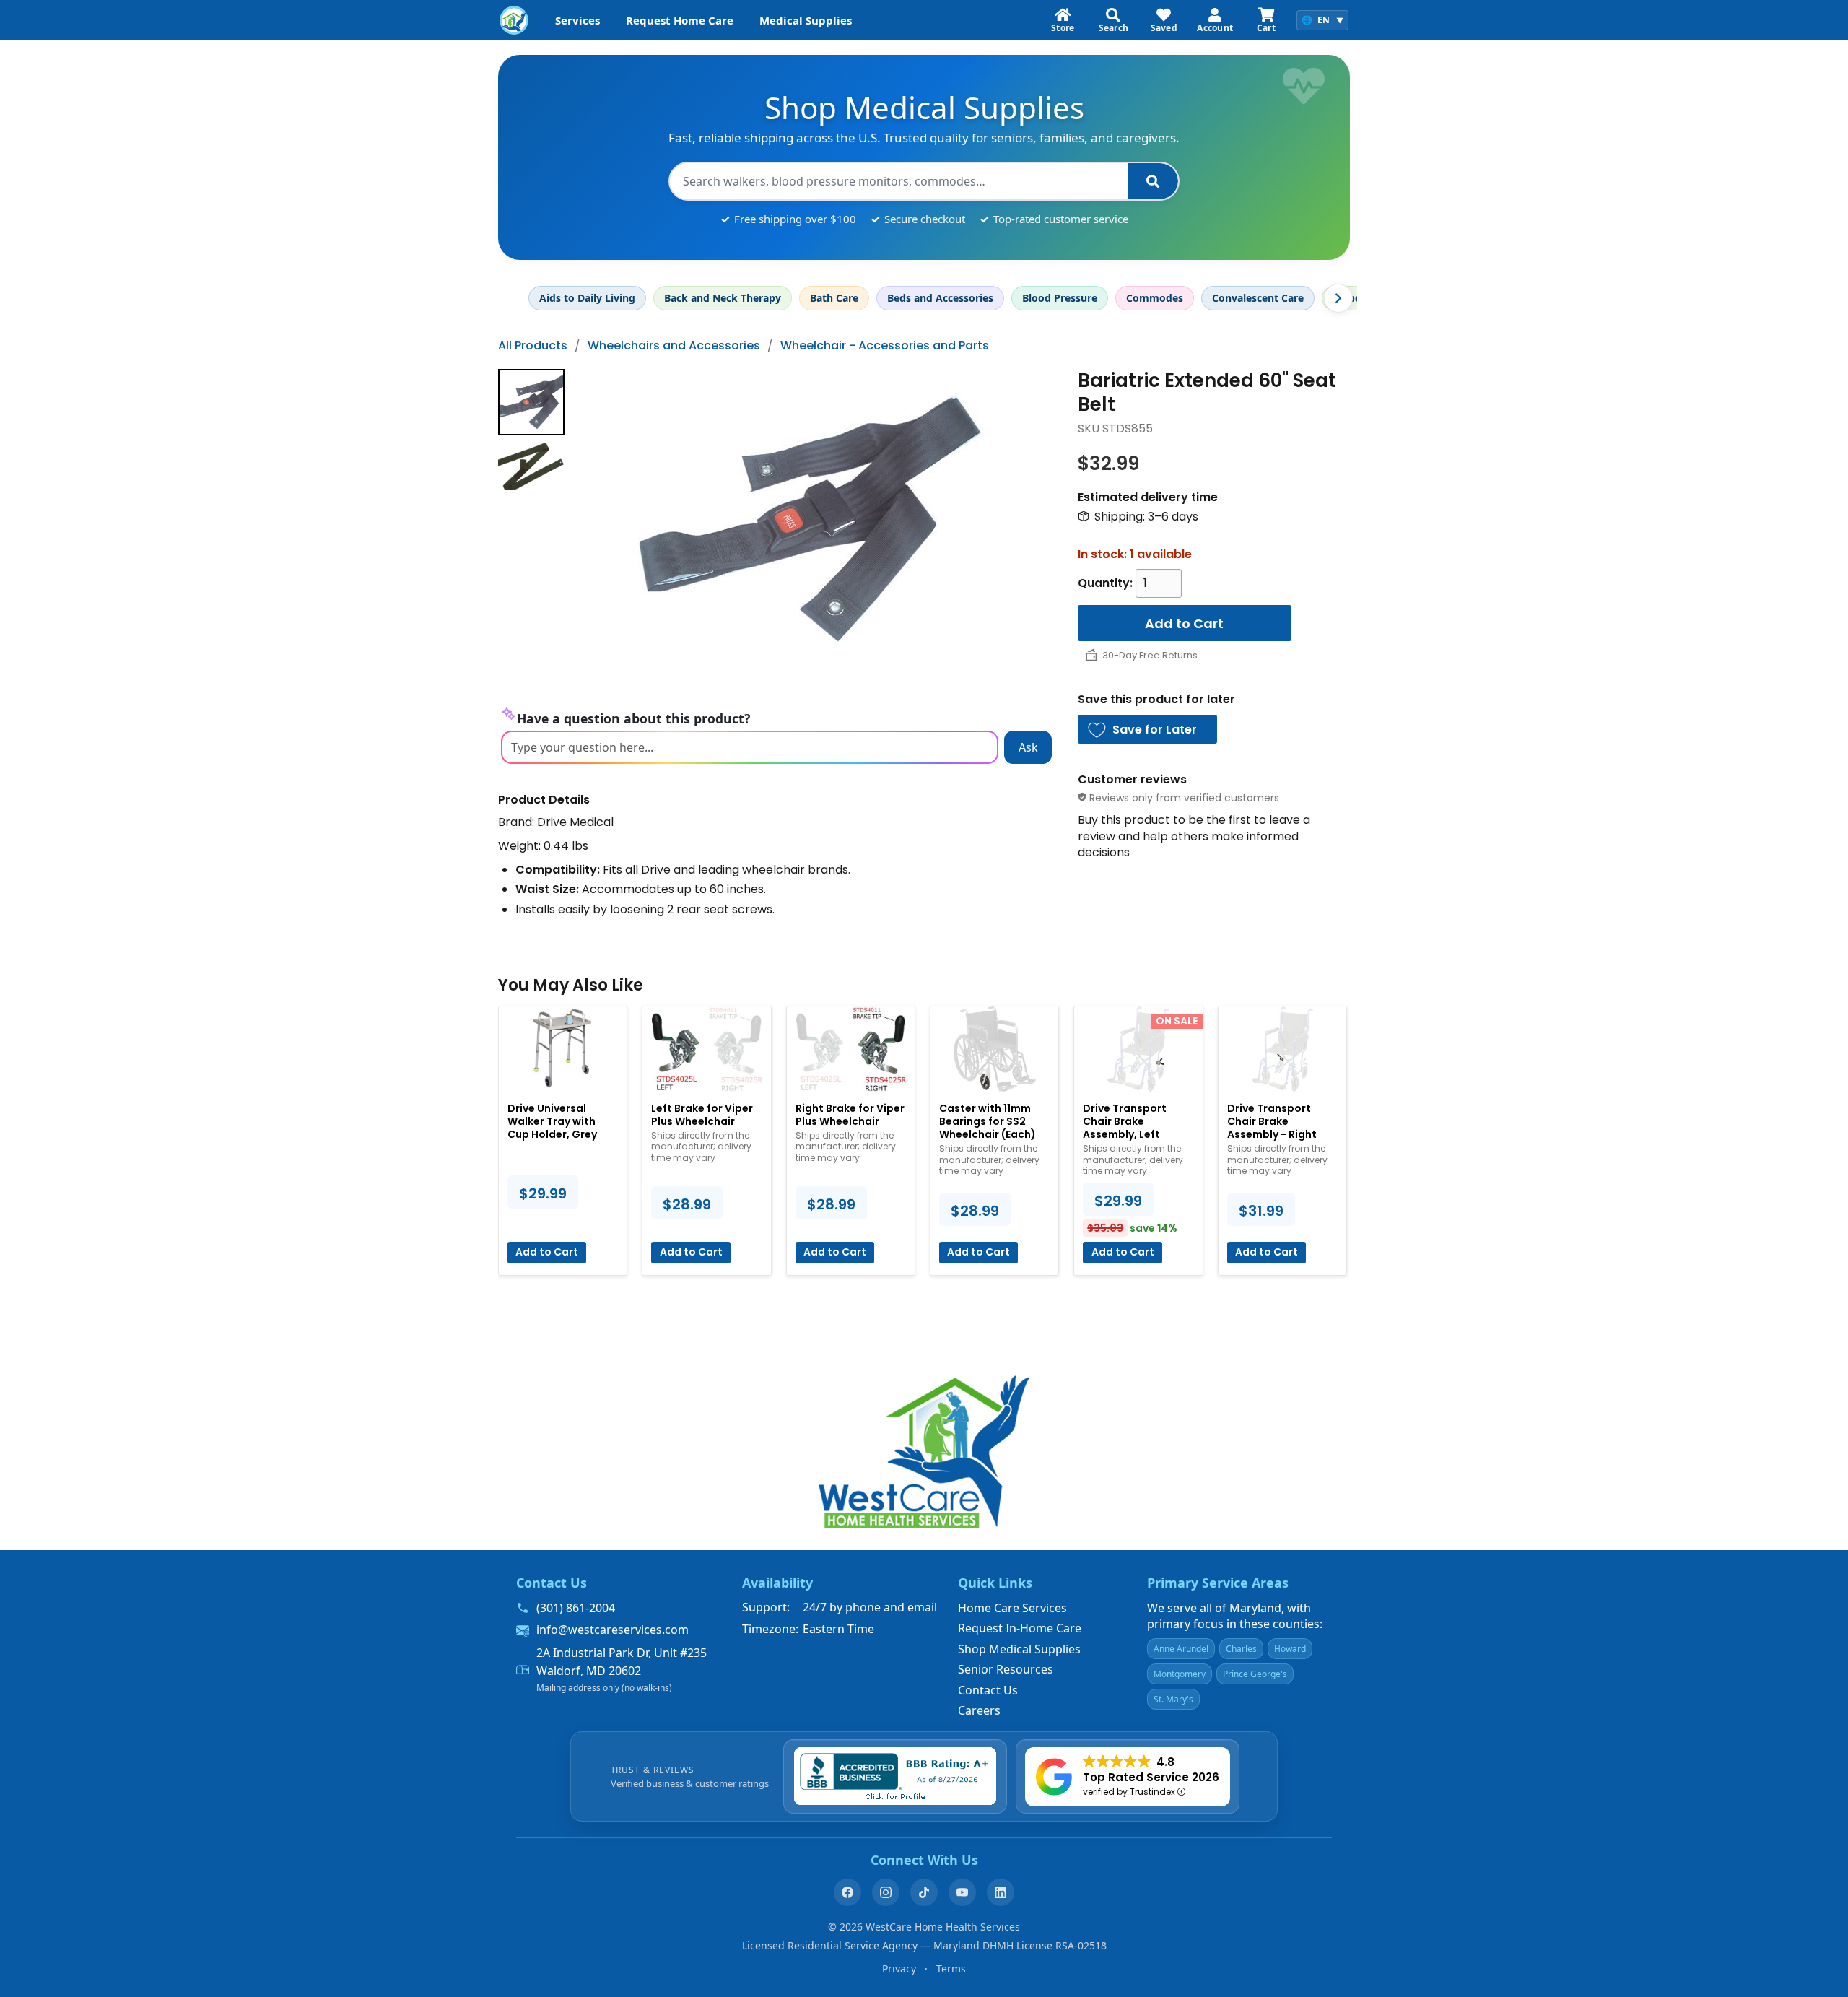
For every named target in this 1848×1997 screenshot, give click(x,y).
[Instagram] (886, 1892)
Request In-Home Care (1020, 1628)
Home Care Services (1012, 1608)
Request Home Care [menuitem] (680, 20)
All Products (533, 345)
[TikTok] (924, 1892)
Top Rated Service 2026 (1151, 1777)
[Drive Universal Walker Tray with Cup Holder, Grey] (563, 1049)
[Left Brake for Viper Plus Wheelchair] (706, 1049)
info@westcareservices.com (613, 1630)
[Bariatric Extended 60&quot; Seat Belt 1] (531, 465)
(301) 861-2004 (576, 1608)
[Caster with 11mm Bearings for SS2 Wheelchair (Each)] (994, 1049)
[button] (1148, 729)
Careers (979, 1710)
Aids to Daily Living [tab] (587, 298)
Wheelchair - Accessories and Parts (885, 345)
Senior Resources (1006, 1669)
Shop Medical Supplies (1019, 1649)
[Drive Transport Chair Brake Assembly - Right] (1282, 1049)
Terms (951, 1968)
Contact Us (988, 1690)
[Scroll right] (1338, 298)
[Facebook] (847, 1892)
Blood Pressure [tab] (1060, 298)
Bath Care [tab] (834, 298)
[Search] (1153, 181)
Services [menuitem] (577, 20)
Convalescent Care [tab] (1258, 298)
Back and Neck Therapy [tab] (723, 298)
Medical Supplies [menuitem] (806, 20)
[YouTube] (962, 1892)
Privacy (899, 1968)
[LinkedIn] (1001, 1892)
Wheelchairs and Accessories (674, 345)
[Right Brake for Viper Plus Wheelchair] (851, 1049)
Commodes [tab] (1155, 298)
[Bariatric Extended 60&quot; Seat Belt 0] (531, 402)
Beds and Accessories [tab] (940, 298)
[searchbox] (899, 181)
